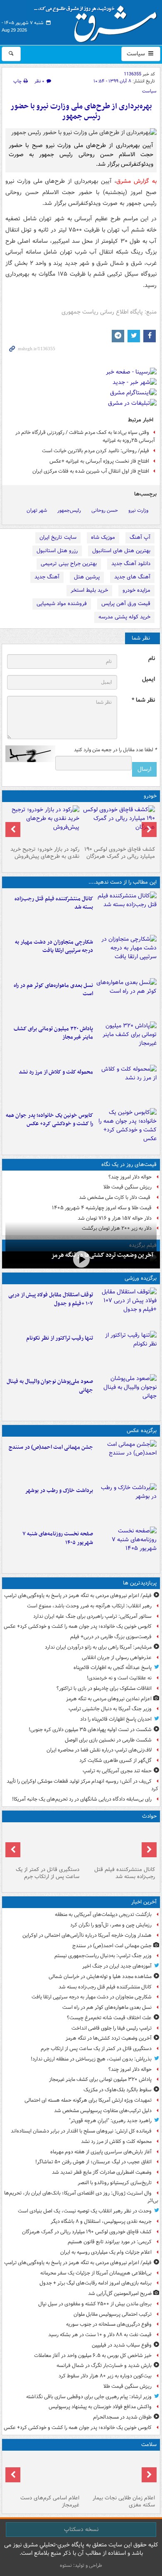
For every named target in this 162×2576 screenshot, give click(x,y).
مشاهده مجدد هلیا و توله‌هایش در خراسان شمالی (100, 1977)
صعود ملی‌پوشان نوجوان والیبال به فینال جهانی (50, 1386)
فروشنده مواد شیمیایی (62, 604)
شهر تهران (37, 510)
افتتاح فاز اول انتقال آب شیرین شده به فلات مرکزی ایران (91, 471)
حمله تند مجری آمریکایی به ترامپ (117, 1771)
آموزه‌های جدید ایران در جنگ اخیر (117, 1966)
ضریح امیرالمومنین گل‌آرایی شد (120, 2293)
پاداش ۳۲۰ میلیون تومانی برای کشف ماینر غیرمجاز (53, 1033)
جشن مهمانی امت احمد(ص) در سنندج (51, 1447)
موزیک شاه (103, 537)
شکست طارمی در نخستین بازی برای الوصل (108, 1740)
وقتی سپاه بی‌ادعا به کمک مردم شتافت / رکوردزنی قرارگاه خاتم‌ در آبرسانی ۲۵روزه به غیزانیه (85, 436)
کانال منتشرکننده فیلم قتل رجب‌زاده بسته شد (54, 903)
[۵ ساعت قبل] (126, 1547)
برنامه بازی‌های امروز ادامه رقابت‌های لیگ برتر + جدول (96, 2283)
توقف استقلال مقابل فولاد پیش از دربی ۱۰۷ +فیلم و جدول (51, 1299)
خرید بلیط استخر (89, 590)
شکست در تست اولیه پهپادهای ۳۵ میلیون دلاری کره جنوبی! (90, 1730)
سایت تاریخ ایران (58, 537)
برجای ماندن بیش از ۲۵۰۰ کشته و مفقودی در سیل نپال (95, 2304)
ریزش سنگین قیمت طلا (128, 1187)
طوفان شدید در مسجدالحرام (122, 2417)
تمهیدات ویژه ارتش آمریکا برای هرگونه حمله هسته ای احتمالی (88, 2100)
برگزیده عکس (142, 1431)
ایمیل (148, 679)
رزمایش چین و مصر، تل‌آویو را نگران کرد (111, 1925)
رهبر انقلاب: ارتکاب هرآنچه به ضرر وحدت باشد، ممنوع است (89, 1606)
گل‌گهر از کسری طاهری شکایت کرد (115, 1760)
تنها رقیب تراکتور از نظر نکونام (60, 1338)
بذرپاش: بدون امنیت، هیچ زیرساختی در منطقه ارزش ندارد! (91, 2059)
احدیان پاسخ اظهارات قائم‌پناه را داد (116, 1719)
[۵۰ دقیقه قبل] (126, 912)
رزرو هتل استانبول (57, 551)
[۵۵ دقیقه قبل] (126, 955)
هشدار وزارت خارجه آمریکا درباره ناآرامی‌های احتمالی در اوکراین (87, 1935)
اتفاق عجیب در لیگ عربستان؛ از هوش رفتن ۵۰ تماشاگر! (93, 2162)
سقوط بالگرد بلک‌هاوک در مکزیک (118, 2090)
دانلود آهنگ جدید (131, 564)
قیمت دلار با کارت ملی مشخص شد (115, 1197)
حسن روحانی (105, 510)
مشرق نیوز (98, 21)
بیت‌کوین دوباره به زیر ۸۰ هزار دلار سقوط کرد (105, 2376)
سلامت (149, 2445)
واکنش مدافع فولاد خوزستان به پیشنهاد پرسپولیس (100, 2407)
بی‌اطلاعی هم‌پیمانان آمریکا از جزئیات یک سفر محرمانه (96, 2273)
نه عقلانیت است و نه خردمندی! (119, 1678)
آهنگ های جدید (132, 577)
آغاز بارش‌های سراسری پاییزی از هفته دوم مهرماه (101, 2152)
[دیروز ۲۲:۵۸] (126, 1351)
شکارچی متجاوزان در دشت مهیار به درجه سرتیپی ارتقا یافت (54, 947)
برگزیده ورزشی (141, 1278)
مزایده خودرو (136, 590)
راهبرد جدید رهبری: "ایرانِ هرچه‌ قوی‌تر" (110, 2121)
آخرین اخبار (144, 1902)
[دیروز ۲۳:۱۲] (126, 1308)
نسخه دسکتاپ (81, 2529)
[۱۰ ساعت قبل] (43, 2473)
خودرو (150, 796)
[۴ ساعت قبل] (126, 1128)
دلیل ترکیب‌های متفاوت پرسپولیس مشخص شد (103, 2111)
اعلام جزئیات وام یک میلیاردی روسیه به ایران (106, 2252)
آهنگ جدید (47, 577)
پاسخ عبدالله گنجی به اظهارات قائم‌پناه (113, 1668)
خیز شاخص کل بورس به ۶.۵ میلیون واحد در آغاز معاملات (93, 2356)
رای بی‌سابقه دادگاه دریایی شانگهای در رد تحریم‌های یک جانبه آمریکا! (82, 1799)
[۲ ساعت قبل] (119, 824)
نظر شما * (143, 700)
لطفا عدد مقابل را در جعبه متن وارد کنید (115, 750)
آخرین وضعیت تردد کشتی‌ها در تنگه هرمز (102, 1255)
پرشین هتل (87, 577)
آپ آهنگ (140, 537)
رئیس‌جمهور (69, 510)
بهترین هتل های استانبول (121, 551)
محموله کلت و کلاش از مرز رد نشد (56, 1072)
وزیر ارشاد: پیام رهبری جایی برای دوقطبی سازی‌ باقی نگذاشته (89, 2397)
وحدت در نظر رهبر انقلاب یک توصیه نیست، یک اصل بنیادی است (85, 2211)
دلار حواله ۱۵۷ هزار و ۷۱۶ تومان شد (115, 1218)
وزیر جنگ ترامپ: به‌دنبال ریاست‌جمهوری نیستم (103, 1956)
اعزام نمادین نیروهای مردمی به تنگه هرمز (109, 1699)
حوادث (149, 1816)
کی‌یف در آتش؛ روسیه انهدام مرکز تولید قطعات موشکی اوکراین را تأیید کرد (82, 1785)
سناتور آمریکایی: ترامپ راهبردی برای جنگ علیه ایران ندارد (92, 1616)
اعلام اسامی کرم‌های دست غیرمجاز (50, 2501)
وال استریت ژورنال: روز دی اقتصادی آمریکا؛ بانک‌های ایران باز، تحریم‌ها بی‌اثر (81, 2197)
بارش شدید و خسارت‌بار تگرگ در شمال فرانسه (104, 2365)
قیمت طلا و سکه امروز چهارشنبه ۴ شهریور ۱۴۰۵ (102, 1208)
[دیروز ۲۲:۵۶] (126, 1394)
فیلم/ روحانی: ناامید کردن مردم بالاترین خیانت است (96, 451)
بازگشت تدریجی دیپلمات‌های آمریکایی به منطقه (103, 1915)
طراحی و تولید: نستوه (81, 2565)
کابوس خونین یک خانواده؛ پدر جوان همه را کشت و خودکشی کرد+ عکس (49, 1120)
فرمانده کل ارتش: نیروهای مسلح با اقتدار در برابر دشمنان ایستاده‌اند (81, 2131)
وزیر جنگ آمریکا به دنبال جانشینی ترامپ (110, 1709)
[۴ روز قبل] (43, 824)
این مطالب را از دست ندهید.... (123, 882)
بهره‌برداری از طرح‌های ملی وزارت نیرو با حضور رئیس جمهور (81, 111)
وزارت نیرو (138, 510)
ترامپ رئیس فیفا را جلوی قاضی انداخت (112, 2028)
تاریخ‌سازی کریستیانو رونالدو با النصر (115, 2183)
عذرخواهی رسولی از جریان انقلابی (117, 1658)
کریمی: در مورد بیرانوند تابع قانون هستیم (110, 2242)
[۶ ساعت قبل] (119, 2473)
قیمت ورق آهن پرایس (126, 604)
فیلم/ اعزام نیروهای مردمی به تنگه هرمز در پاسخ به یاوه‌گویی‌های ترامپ (78, 1596)
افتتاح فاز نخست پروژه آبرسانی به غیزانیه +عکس (99, 461)
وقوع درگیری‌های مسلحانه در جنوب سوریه (109, 2324)
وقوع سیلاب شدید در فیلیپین (122, 2345)
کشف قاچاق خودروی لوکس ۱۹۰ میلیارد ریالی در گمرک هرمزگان (120, 853)
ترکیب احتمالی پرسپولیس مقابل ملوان (113, 2314)
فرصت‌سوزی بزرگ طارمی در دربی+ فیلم (111, 1637)
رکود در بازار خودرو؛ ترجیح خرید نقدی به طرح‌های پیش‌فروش (45, 853)
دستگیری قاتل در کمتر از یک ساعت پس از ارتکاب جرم (48, 1873)
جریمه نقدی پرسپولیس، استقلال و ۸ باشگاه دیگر (101, 2221)
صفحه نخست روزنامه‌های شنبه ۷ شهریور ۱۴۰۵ (58, 1538)
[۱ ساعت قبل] (126, 998)
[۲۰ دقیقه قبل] (126, 1460)
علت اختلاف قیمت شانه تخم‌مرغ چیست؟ (109, 2018)
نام (152, 659)
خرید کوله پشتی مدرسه (124, 617)
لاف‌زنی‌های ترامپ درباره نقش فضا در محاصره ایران (99, 1750)
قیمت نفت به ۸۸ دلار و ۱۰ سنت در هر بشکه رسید (100, 2335)
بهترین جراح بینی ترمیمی (69, 564)
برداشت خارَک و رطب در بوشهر (59, 1491)
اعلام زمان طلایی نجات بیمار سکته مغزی (124, 2501)
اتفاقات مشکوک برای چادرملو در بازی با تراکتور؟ (104, 1688)
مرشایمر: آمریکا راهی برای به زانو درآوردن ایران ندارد (98, 1647)
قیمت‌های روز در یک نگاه (129, 1165)
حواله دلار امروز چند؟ (130, 1177)
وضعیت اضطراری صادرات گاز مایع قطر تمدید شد (102, 2172)
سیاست (137, 54)
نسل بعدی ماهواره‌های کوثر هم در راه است (53, 990)
